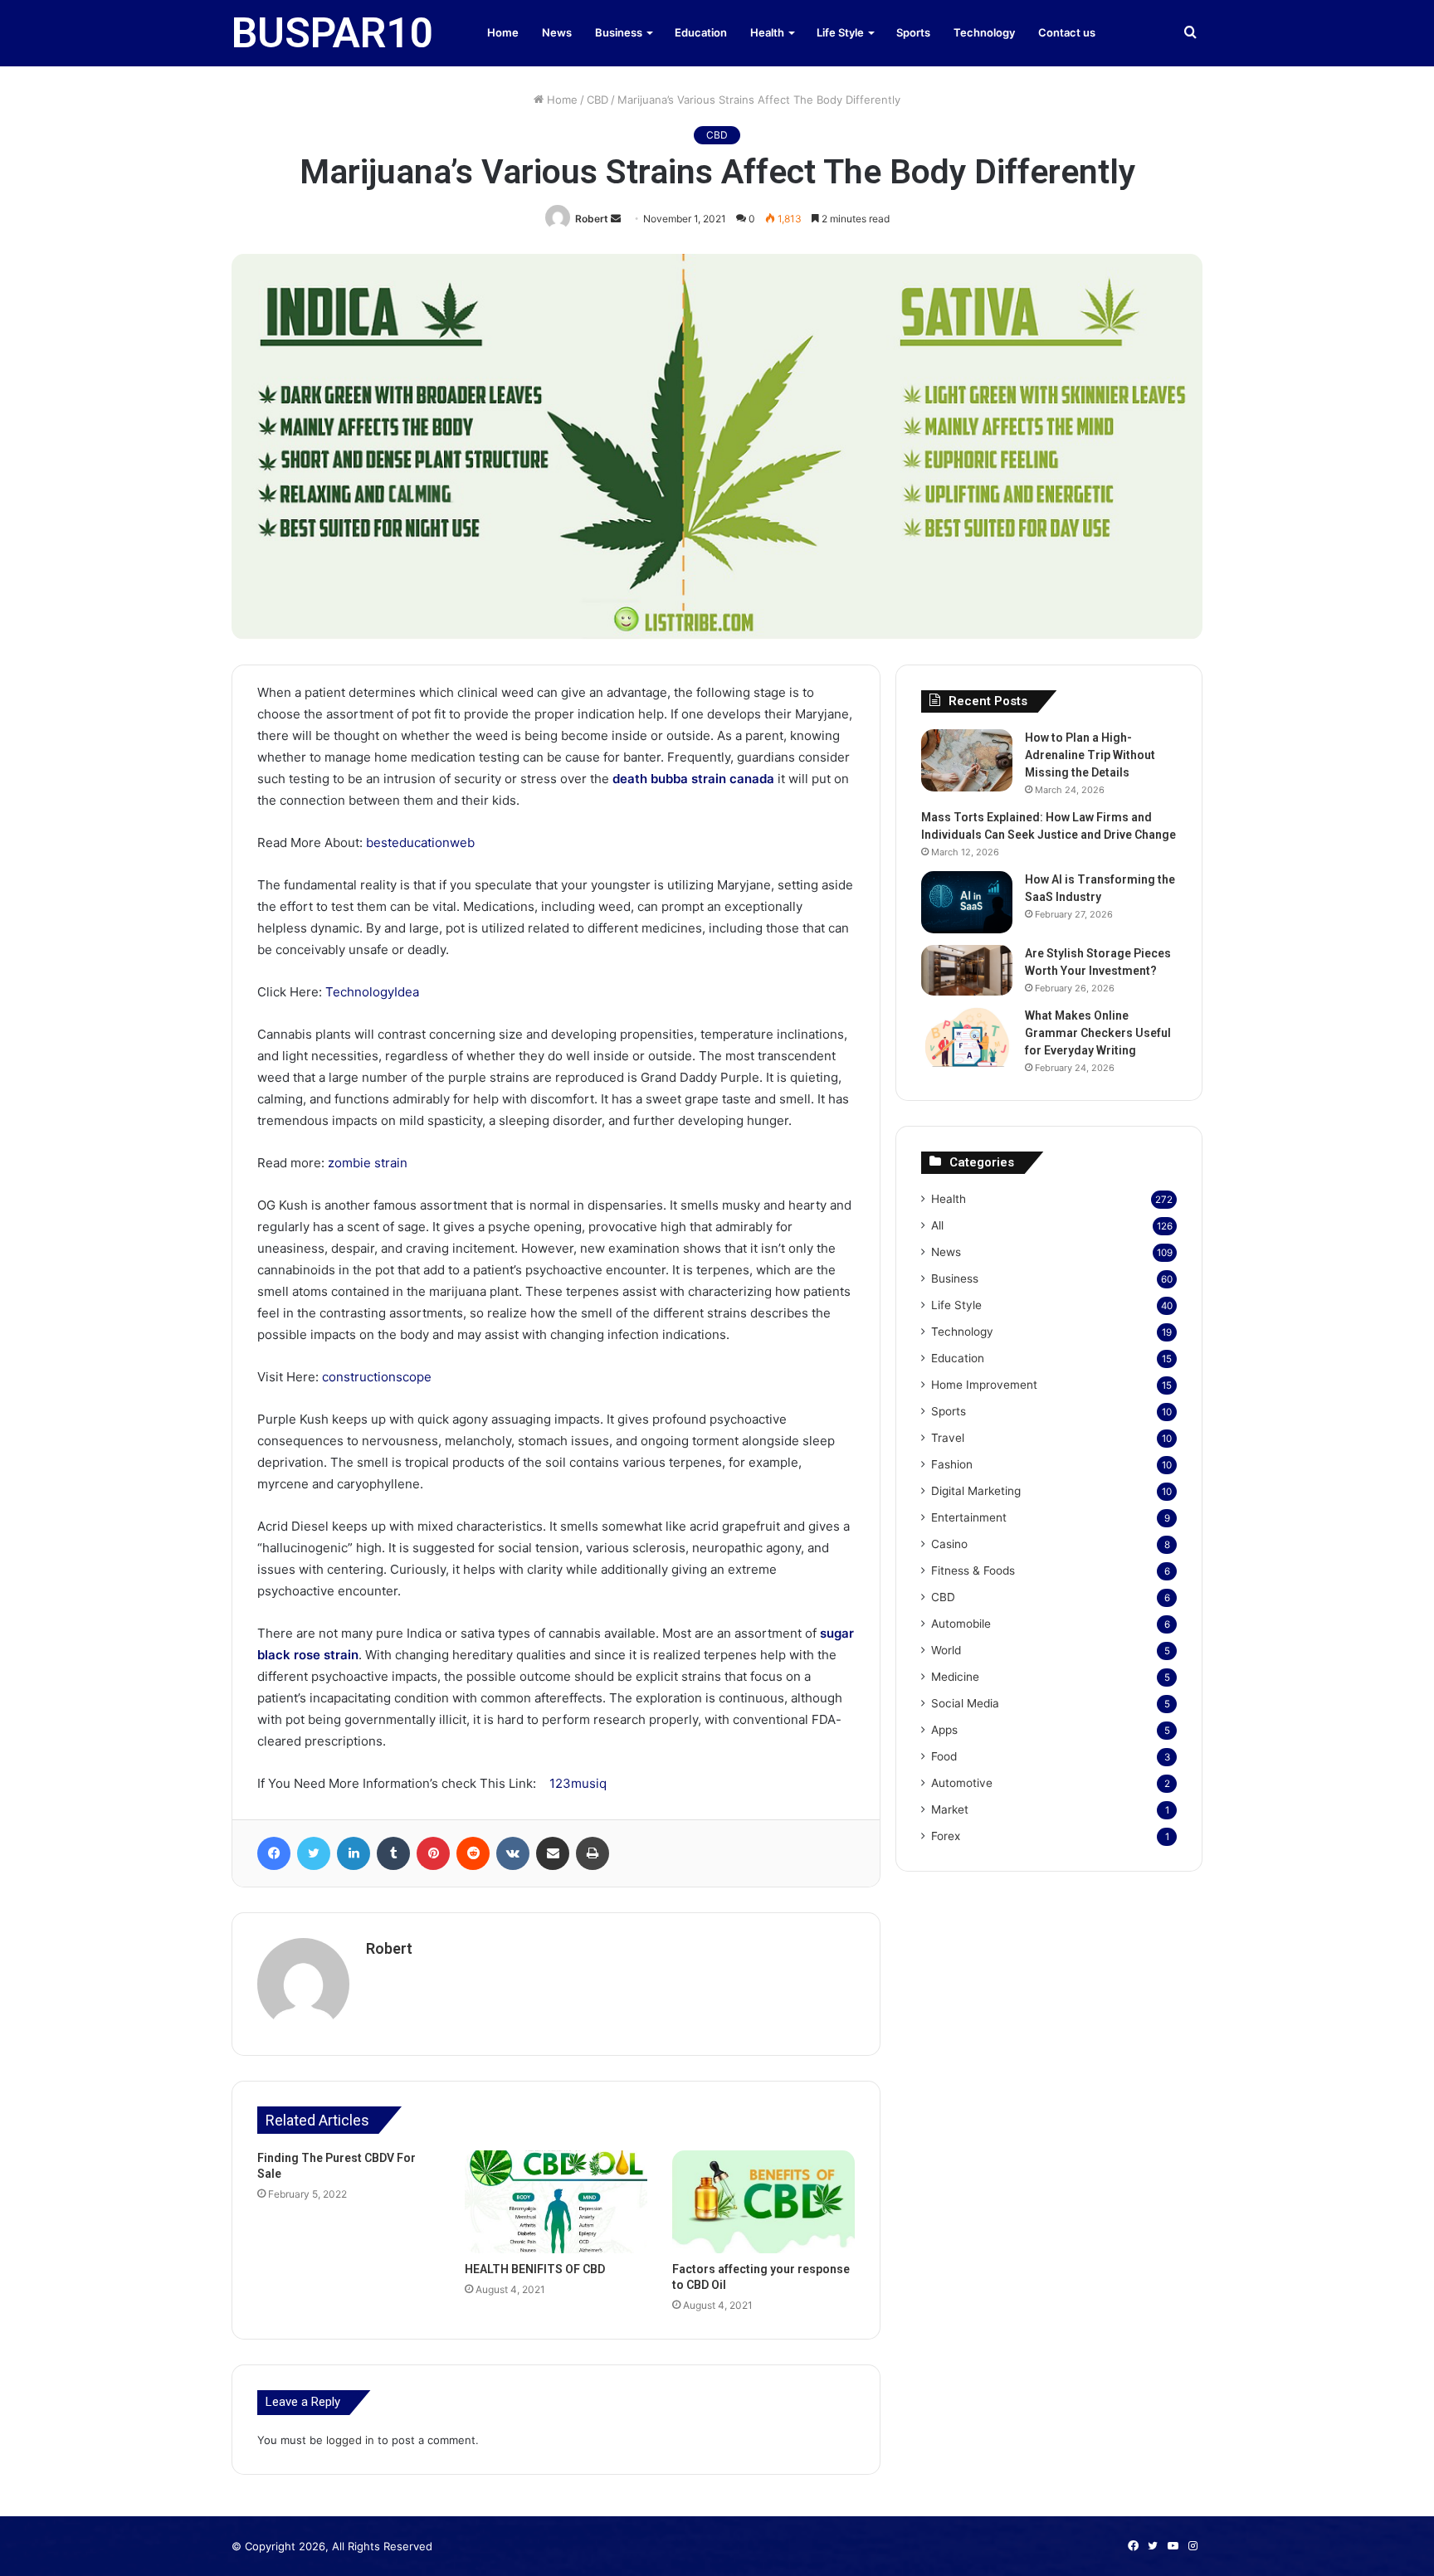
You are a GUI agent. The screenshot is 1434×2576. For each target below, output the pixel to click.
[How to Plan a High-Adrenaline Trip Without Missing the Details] (967, 760)
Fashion (952, 1464)
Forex (946, 1836)
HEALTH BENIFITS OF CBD (535, 2269)
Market (950, 1809)
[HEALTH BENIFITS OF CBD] (556, 2202)
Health (767, 32)
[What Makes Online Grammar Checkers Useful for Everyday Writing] (967, 1038)
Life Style (840, 32)
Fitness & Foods (973, 1570)
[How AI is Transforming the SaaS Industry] (967, 902)
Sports (913, 32)
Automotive (962, 1783)
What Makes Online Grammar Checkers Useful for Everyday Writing (1098, 1033)
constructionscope (377, 1377)
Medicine (955, 1677)
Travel (948, 1438)
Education (701, 32)
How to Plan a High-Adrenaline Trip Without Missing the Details (1090, 755)
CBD (597, 100)
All (937, 1225)
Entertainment (969, 1517)
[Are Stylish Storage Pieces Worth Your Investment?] (967, 971)
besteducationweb (420, 842)
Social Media (965, 1703)
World (946, 1650)
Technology (984, 32)
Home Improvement (984, 1385)
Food (944, 1756)
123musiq (578, 1783)
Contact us (1067, 32)
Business (619, 32)
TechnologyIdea (372, 992)
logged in (350, 2440)
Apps (944, 1730)
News (557, 32)
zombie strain (368, 1163)
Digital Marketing (976, 1491)
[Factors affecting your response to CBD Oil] (763, 2202)
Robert (592, 219)
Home (503, 32)
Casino (949, 1544)
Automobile (961, 1624)
